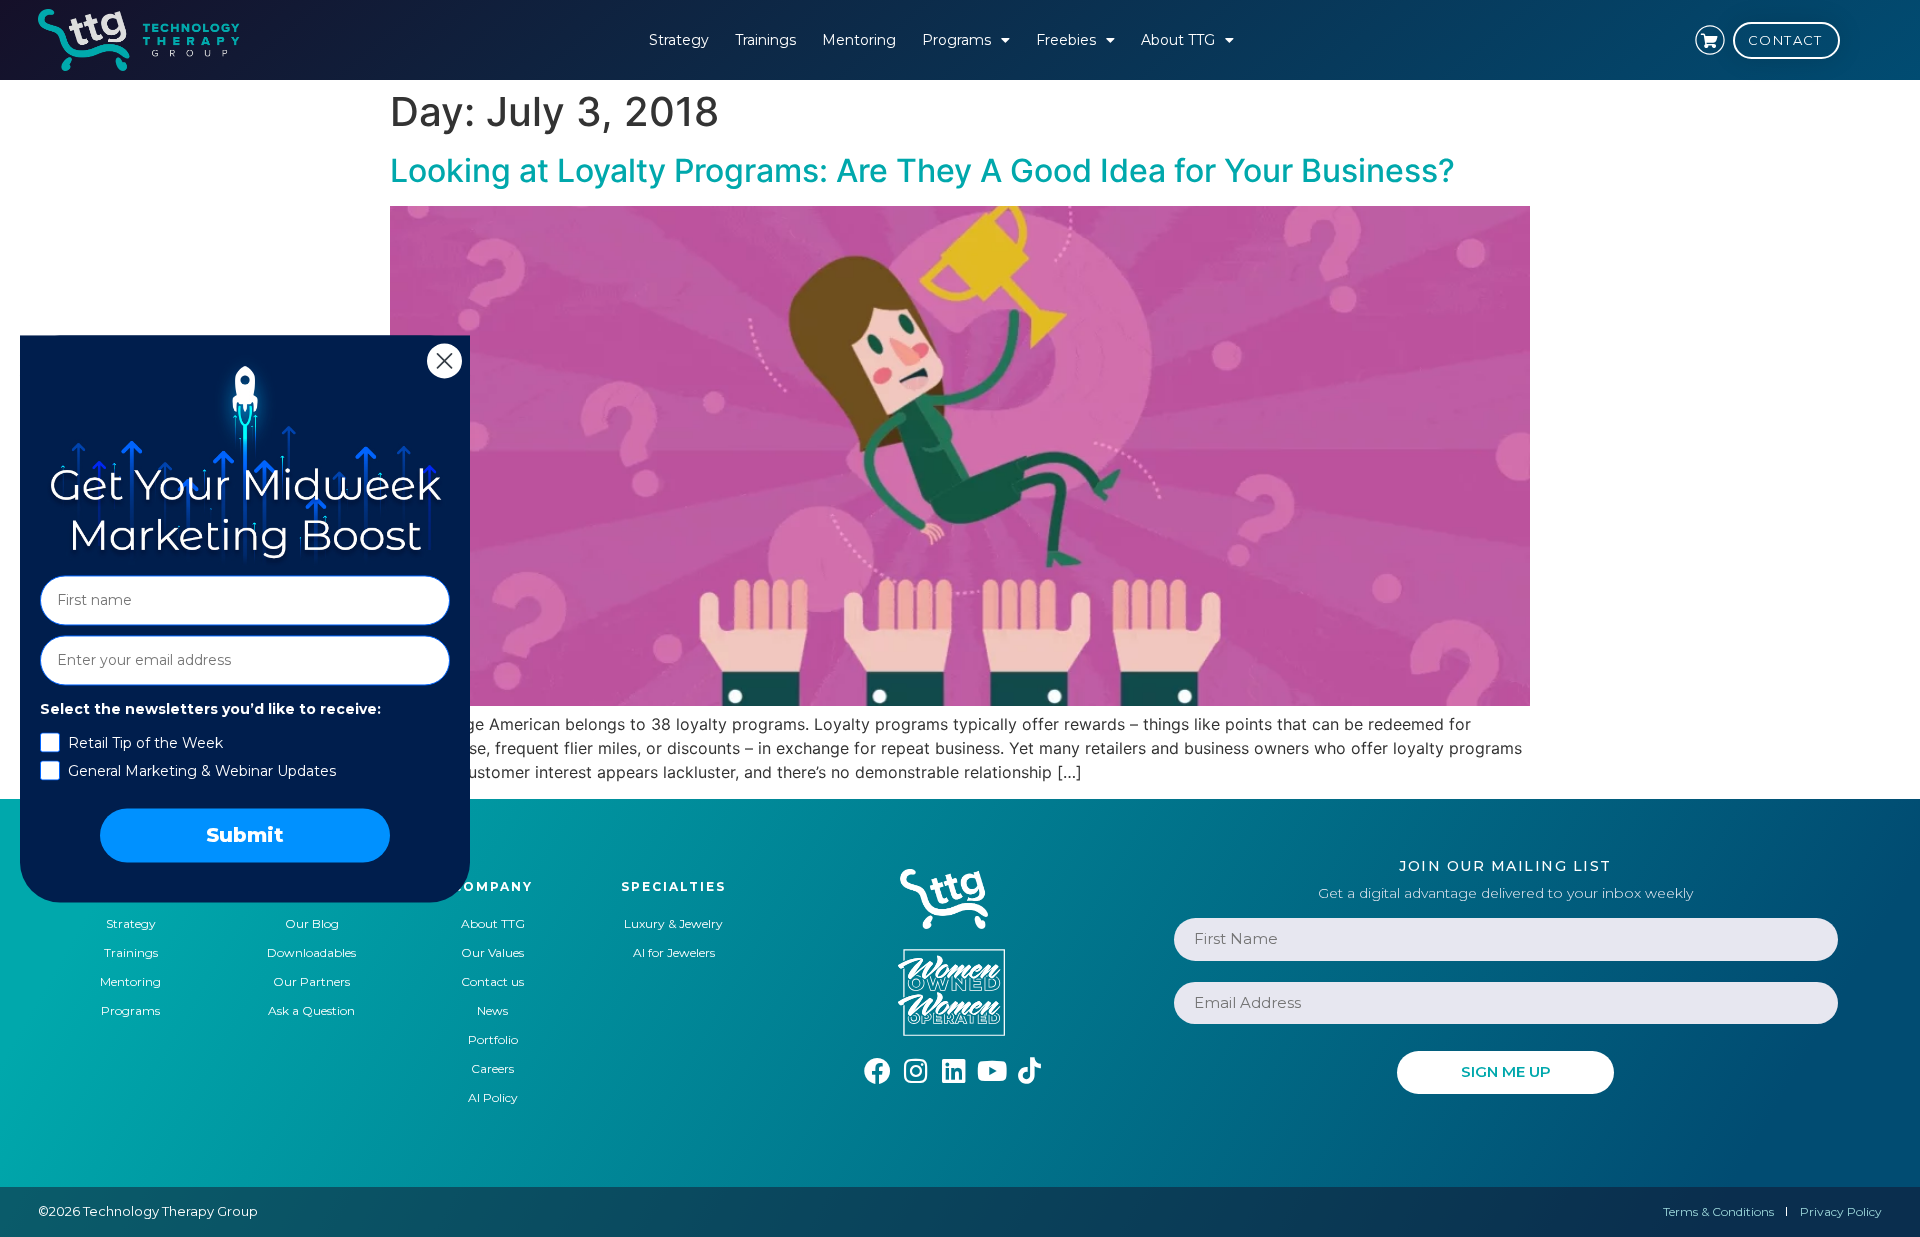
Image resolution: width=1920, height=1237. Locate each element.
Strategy (679, 40)
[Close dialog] (444, 360)
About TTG (1178, 40)
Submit (245, 835)
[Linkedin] (953, 1070)
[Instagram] (915, 1070)
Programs (956, 40)
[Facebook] (877, 1070)
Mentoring (859, 40)
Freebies (1066, 40)
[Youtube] (991, 1070)
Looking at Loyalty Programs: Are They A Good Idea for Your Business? (922, 170)
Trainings (765, 40)
